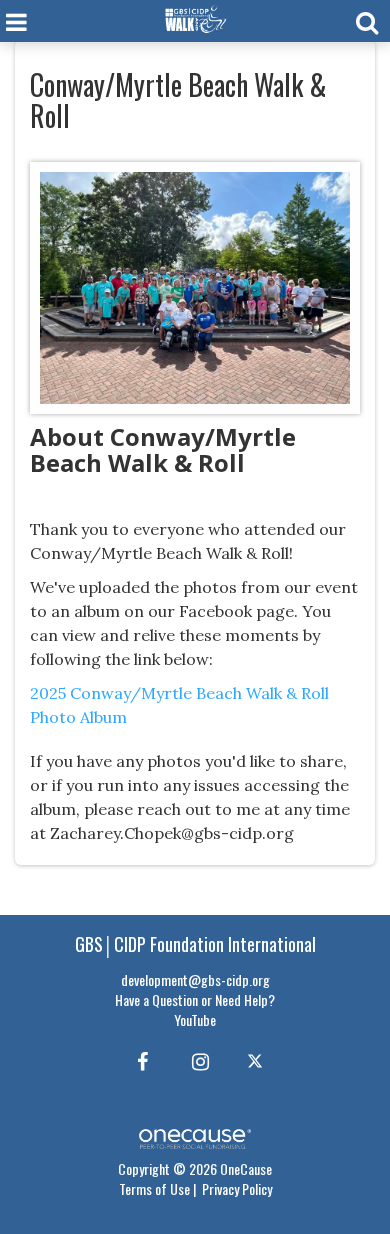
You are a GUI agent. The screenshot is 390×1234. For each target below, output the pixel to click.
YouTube (195, 1019)
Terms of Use (154, 1188)
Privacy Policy (237, 1188)
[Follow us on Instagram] (194, 1060)
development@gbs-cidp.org (195, 979)
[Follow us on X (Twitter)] (257, 1060)
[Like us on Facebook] (139, 1060)
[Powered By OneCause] (194, 1136)
